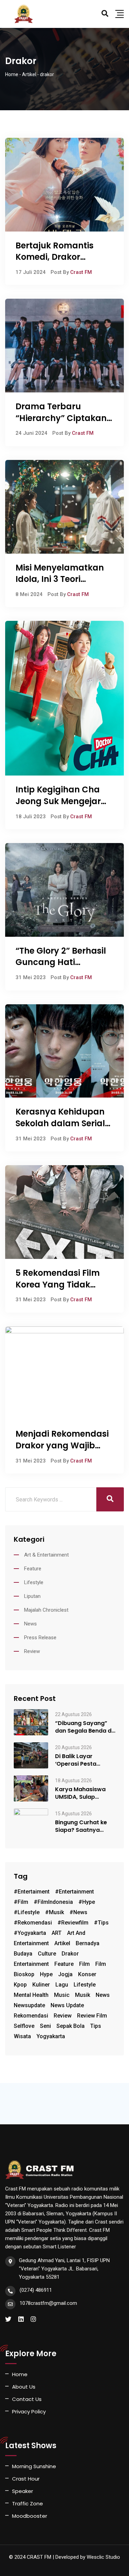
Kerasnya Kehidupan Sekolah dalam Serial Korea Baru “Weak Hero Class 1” (60, 1129)
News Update (67, 2005)
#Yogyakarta (30, 1933)
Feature (33, 1569)
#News (78, 1912)
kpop (20, 1985)
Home (20, 2374)
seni (45, 2026)
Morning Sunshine (34, 2466)
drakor (70, 1954)
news (103, 1995)
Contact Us (27, 2399)
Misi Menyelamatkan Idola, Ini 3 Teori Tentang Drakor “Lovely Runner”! (60, 585)
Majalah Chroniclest (46, 1610)
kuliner (41, 1985)
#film (21, 1902)
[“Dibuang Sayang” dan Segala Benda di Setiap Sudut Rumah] (31, 1722)
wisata (22, 2036)
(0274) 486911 (36, 2290)
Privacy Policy (29, 2411)
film (84, 1964)
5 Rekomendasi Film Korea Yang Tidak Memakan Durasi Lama (58, 1290)
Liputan (32, 1596)
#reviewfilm (73, 1923)
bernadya (88, 1943)
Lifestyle (34, 1582)
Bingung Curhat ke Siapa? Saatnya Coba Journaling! (81, 1826)
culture (47, 1954)
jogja (65, 1974)
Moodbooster (30, 2516)
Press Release (40, 1638)
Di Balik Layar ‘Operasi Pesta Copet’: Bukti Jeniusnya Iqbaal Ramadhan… (79, 1760)
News (30, 1624)
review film (92, 2016)
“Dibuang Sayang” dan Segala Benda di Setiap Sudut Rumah (84, 1727)
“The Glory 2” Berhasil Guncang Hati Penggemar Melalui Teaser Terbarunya (61, 968)
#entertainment (74, 1892)
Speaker (23, 2491)
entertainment (31, 1964)
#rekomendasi (33, 1923)
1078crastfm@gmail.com (48, 2303)
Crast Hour (26, 2479)
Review (32, 1651)
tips (96, 2026)
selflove (24, 2026)
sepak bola (71, 2026)
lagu (62, 1985)
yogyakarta (51, 2036)
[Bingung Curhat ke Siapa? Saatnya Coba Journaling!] (31, 1821)
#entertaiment (32, 1892)
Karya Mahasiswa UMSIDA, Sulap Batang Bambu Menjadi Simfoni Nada (80, 1793)
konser (87, 1974)
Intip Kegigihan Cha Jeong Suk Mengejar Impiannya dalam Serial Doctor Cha (58, 807)
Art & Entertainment (46, 1555)
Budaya (23, 1954)
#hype (87, 1902)
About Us (24, 2387)
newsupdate (29, 2005)
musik (83, 1995)
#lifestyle (27, 1912)
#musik (55, 1912)
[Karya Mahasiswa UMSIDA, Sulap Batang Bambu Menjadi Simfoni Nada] (31, 1788)
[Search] (105, 13)
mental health (31, 1995)
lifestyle (85, 1985)
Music (62, 1995)
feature (64, 1964)
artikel (62, 1943)
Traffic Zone (28, 2503)
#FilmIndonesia (53, 1902)
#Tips (101, 1923)
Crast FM (81, 272)
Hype (46, 1974)
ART (57, 1933)
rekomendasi (31, 2016)
